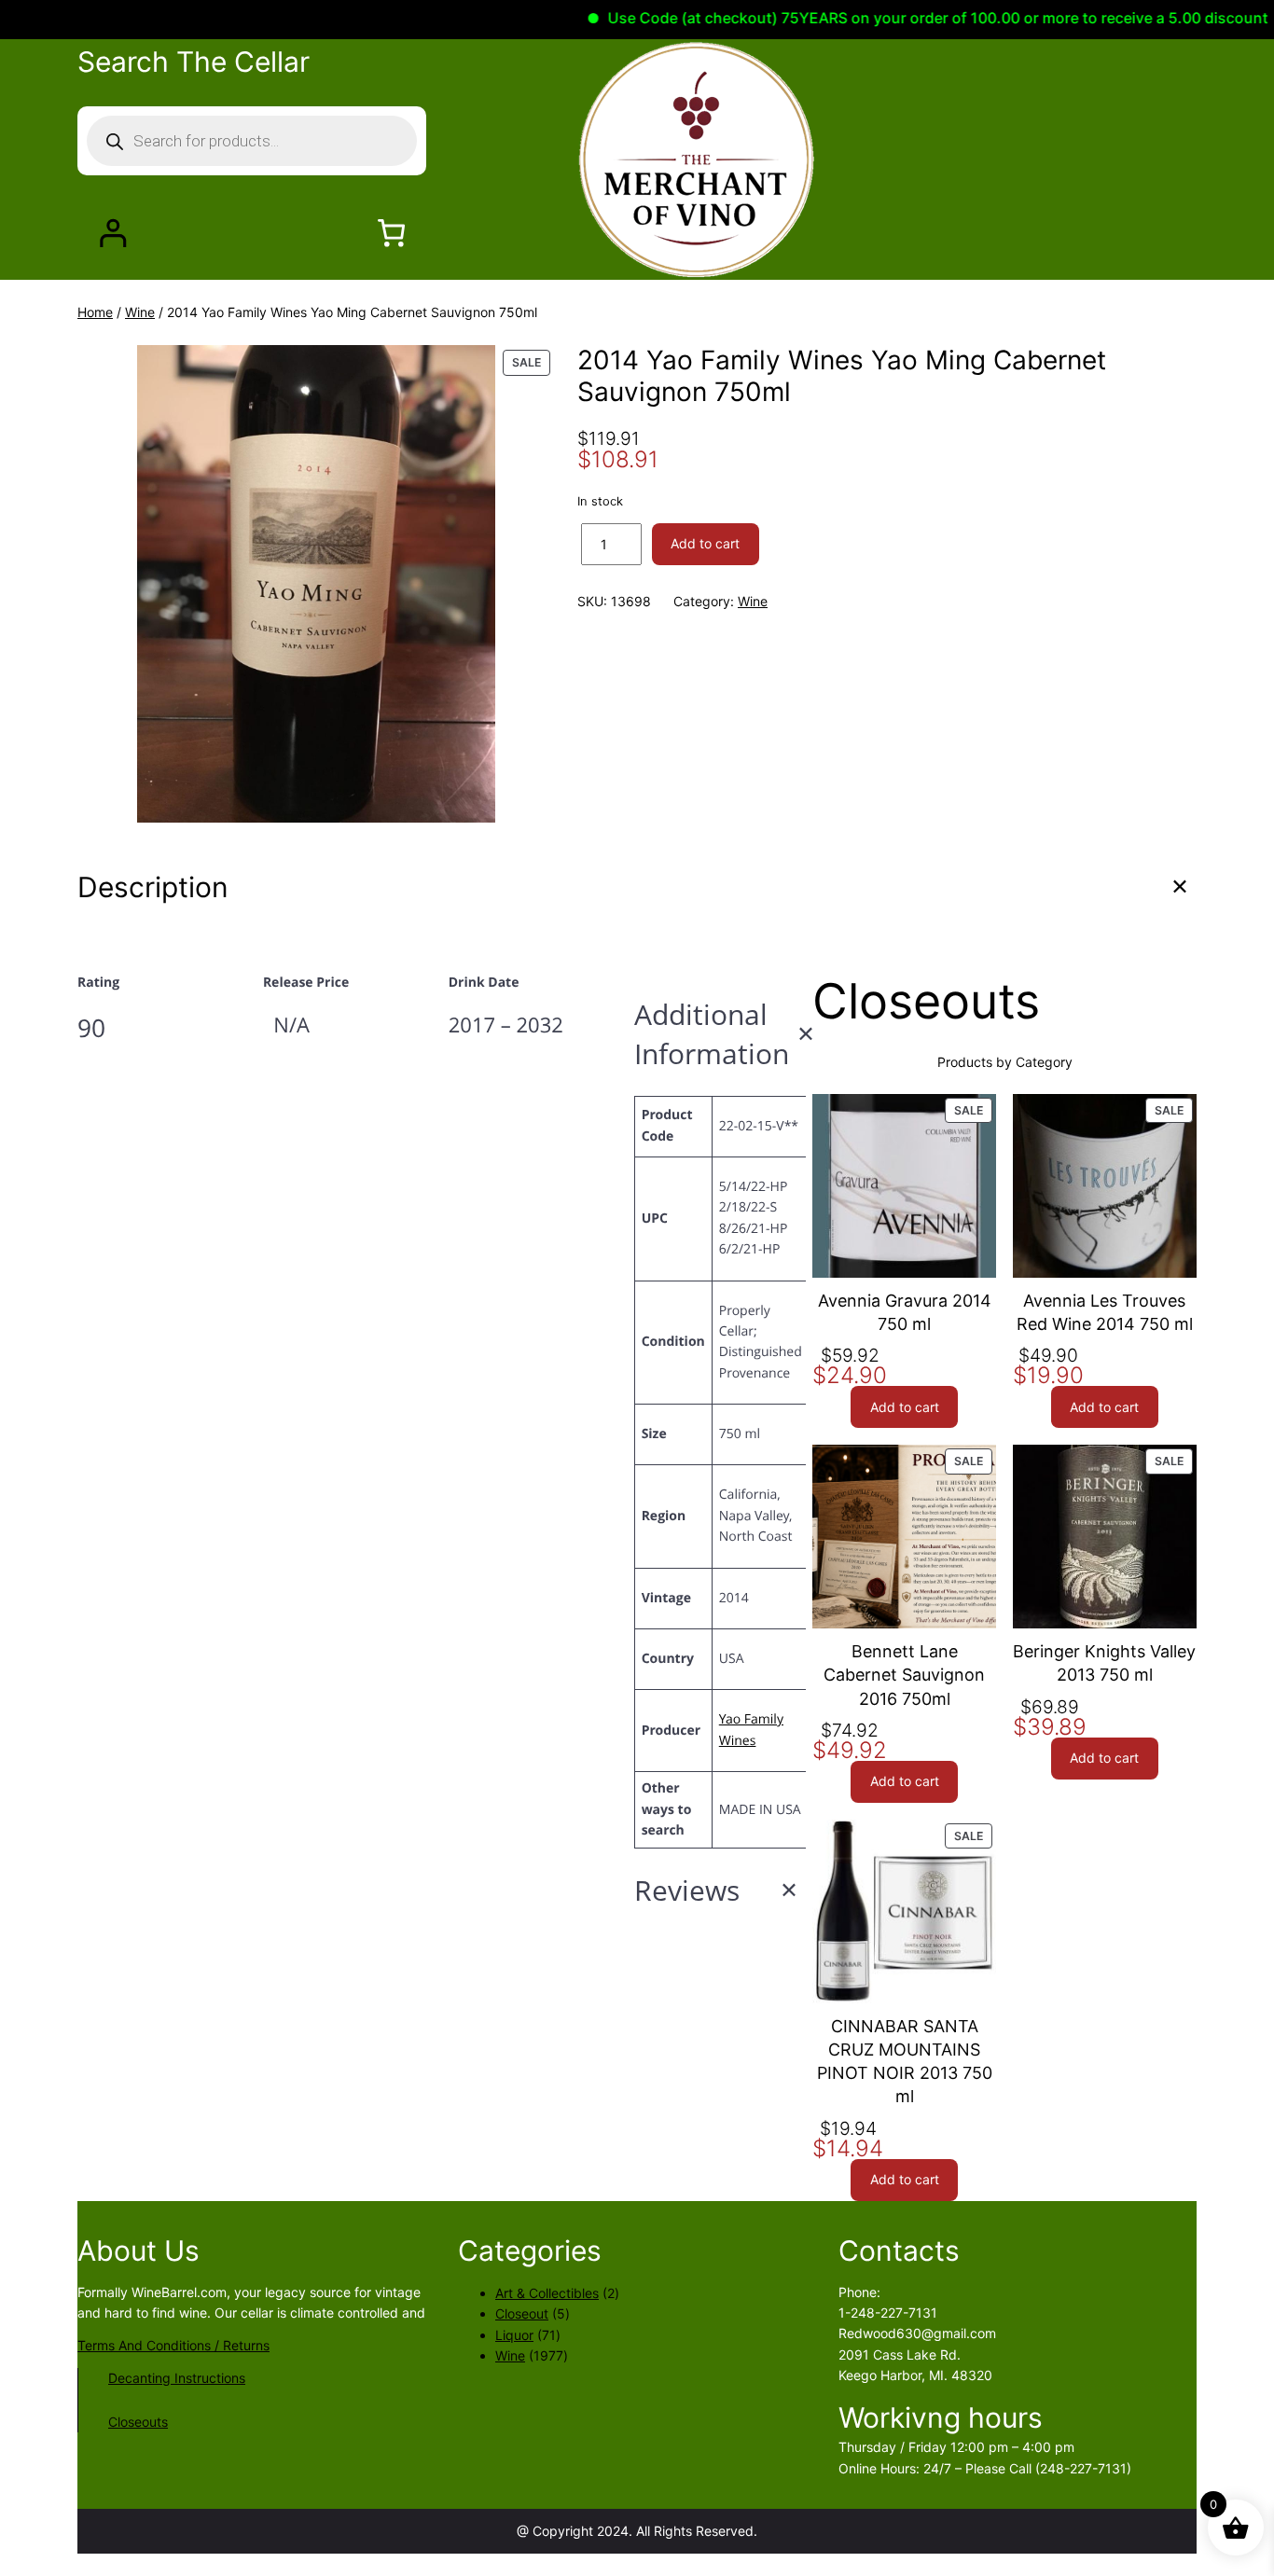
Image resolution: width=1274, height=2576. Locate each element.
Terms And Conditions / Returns (173, 2345)
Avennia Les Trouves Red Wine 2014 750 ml (1105, 1312)
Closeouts (138, 2422)
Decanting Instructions (177, 2378)
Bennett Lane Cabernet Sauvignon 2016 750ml (904, 1675)
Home (95, 312)
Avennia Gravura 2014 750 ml (905, 1312)
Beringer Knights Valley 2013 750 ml (1104, 1663)
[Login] (112, 233)
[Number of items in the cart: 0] (391, 233)
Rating (98, 983)
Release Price (306, 983)
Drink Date (484, 983)
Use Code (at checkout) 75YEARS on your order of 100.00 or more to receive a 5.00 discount (893, 18)
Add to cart (705, 543)
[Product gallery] (316, 584)
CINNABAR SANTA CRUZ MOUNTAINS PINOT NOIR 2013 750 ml (905, 2062)
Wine (140, 312)
